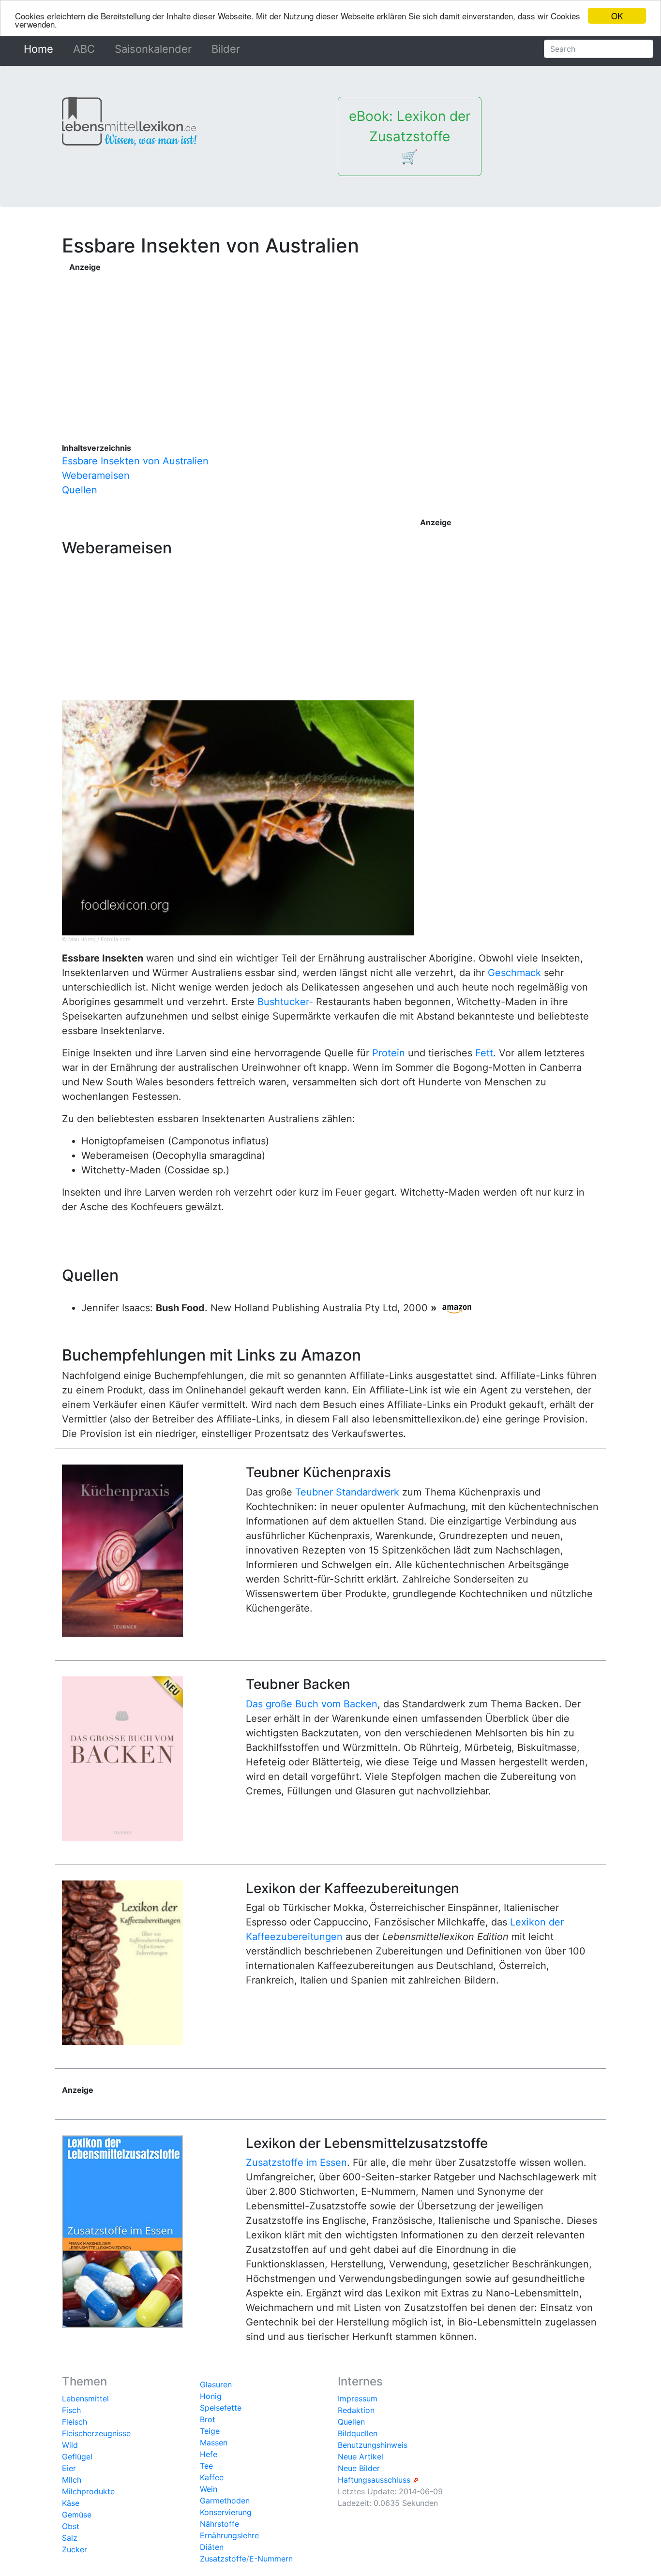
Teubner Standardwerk (347, 1492)
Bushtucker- (285, 1002)
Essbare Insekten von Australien (135, 461)
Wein (209, 2489)
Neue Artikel (361, 2457)
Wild (70, 2445)
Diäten (212, 2547)
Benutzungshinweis (373, 2445)
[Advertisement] (335, 341)
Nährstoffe (219, 2524)
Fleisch (75, 2422)
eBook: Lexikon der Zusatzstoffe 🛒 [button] (410, 136)
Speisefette (221, 2408)
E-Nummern (271, 2559)
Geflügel (77, 2457)
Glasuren (216, 2384)
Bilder (226, 49)
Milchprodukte (88, 2491)
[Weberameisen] (238, 817)
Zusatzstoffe (223, 2559)
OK (617, 16)
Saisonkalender (153, 49)
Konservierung (226, 2512)
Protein (389, 1053)
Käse (71, 2503)
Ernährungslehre (229, 2535)
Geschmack (514, 973)
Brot (208, 2419)
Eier (69, 2468)
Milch (72, 2480)
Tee (206, 2466)
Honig (211, 2396)
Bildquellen (358, 2433)
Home (40, 49)
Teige (210, 2431)
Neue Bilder (359, 2468)
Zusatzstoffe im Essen (296, 2162)
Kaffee (212, 2477)
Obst (71, 2526)
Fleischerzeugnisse (96, 2433)
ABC (84, 49)
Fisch (71, 2410)
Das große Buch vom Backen (312, 1704)
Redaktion (356, 2410)
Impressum (358, 2398)
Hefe (209, 2454)
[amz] (457, 1308)
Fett (484, 1053)
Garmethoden (225, 2501)
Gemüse (77, 2515)
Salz (70, 2538)
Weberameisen (96, 475)
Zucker (75, 2549)
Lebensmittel (85, 2398)
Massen (214, 2443)
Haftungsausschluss (374, 2480)
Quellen (80, 490)
